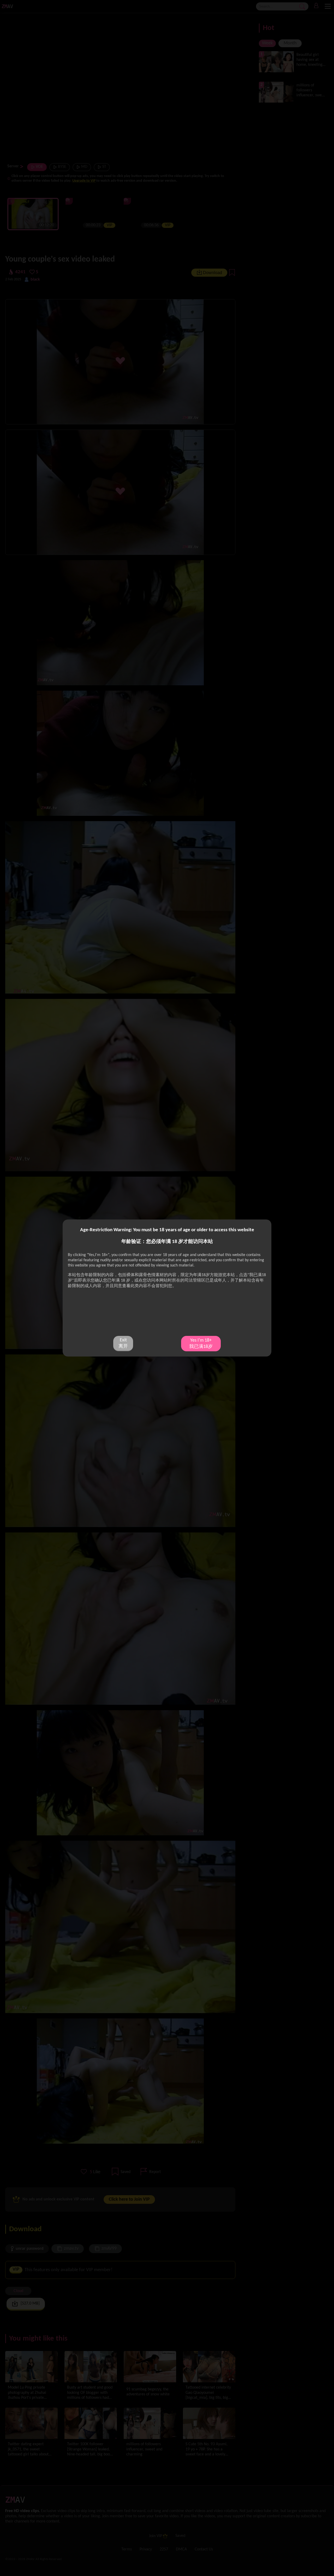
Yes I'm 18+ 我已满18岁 (201, 1344)
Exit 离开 (123, 1343)
